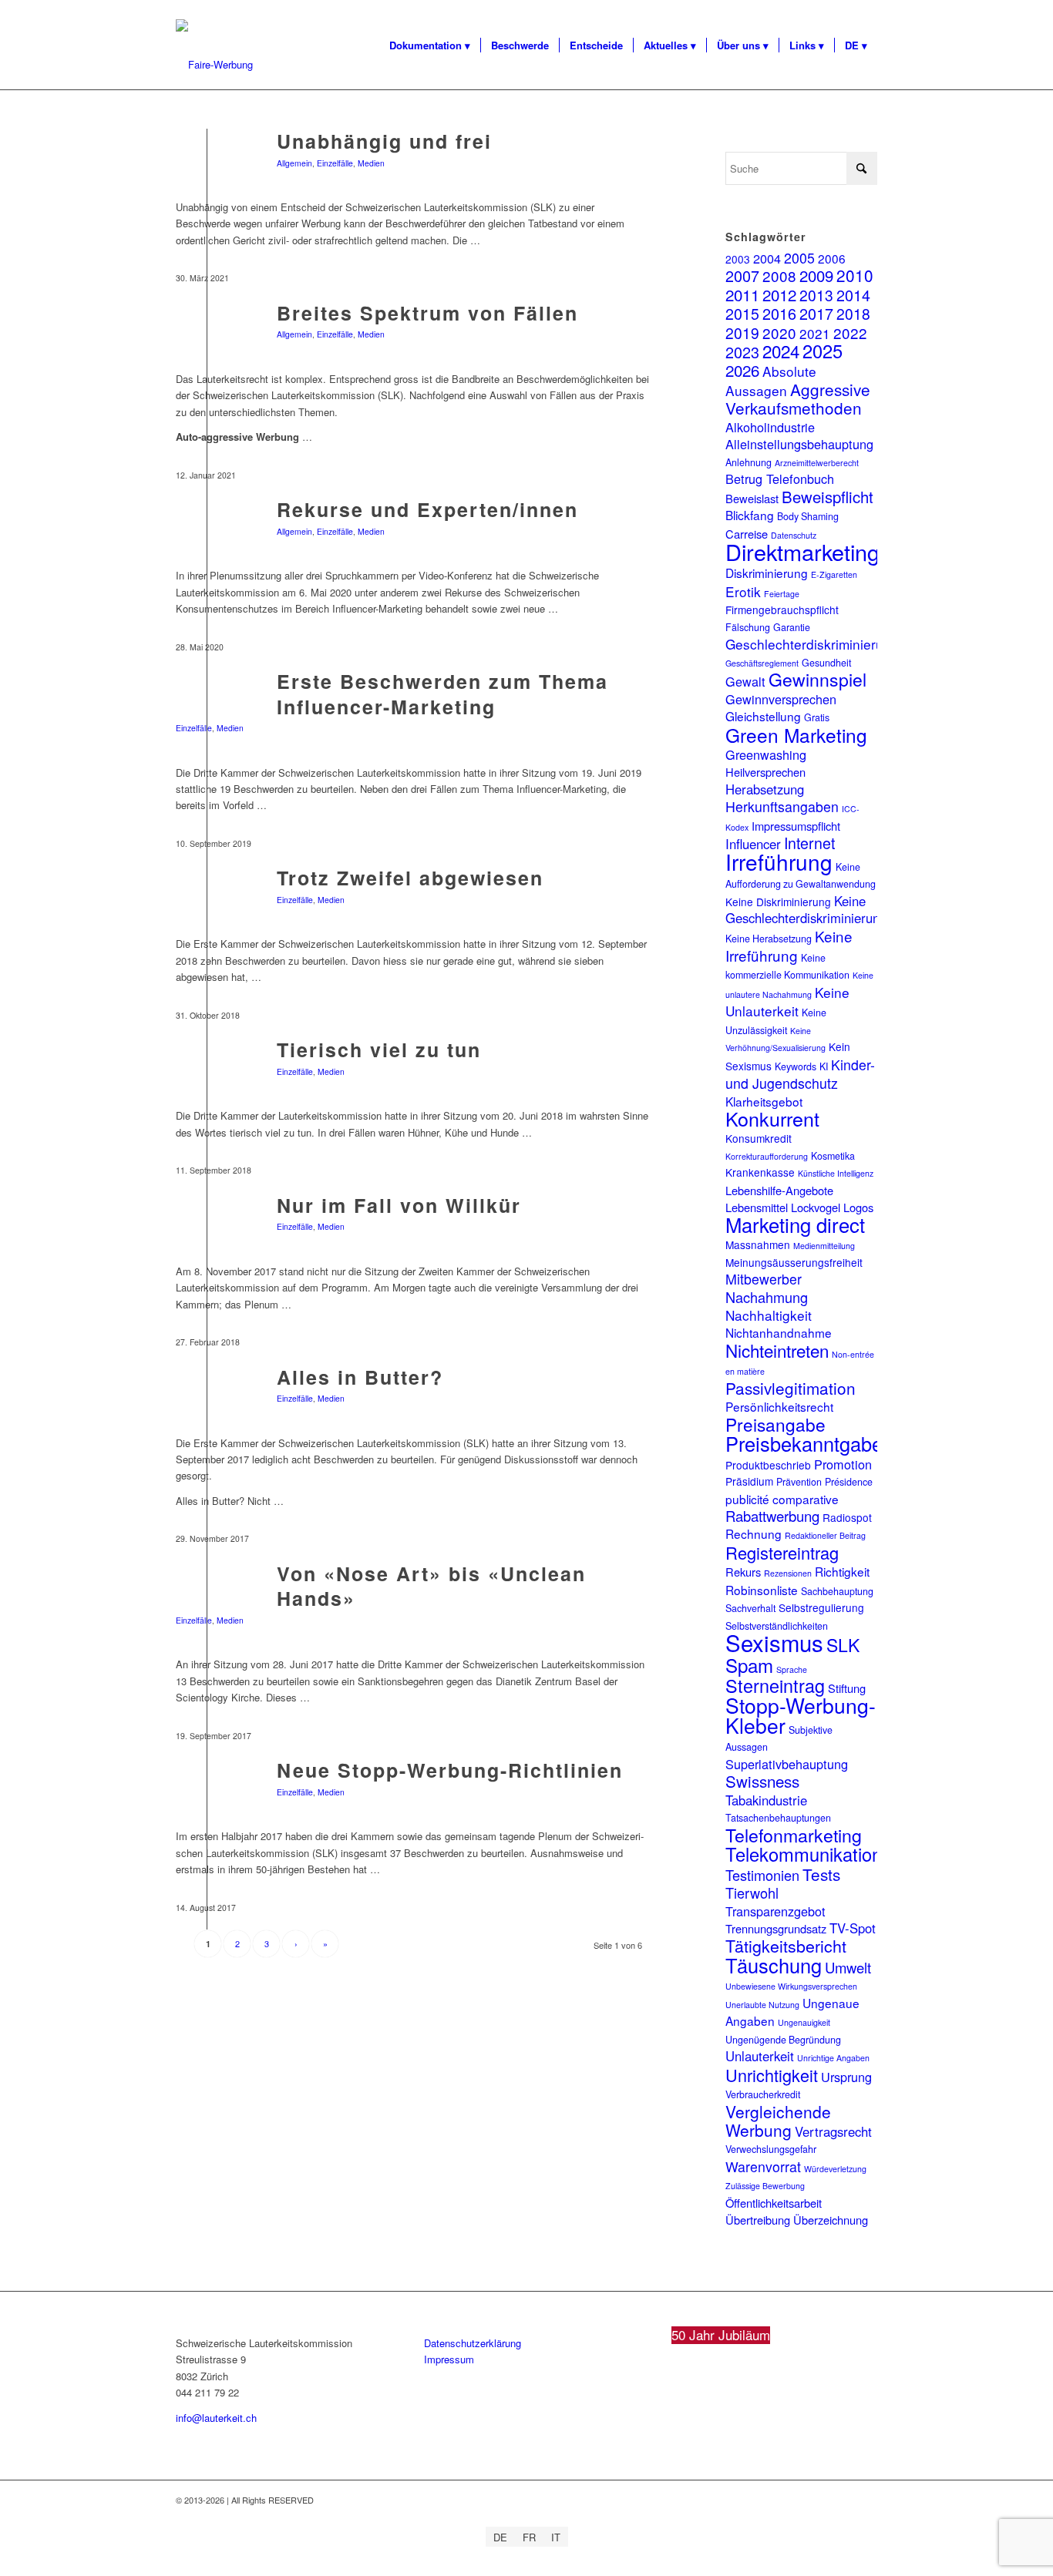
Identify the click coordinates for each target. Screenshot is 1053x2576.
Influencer (753, 844)
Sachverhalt (750, 1608)
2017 (816, 313)
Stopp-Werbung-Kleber (801, 1715)
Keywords (796, 1066)
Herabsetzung (765, 789)
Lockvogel (816, 1207)
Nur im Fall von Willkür (399, 1205)
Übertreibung (758, 2220)
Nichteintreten (777, 1350)
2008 (779, 275)
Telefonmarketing (794, 1835)
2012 (779, 294)
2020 (779, 332)
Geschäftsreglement (762, 663)
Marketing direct (795, 1224)
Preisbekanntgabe (804, 1443)
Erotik (743, 591)
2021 (815, 333)
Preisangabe (775, 1424)
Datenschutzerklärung (473, 2343)
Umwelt (848, 1967)
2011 (742, 294)
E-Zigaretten (834, 574)
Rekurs (743, 1572)
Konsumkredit (759, 1138)
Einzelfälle (335, 163)
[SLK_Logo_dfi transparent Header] (214, 65)
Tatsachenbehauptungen (778, 1818)
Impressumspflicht (796, 826)
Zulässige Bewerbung (765, 2186)
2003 (738, 259)
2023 (742, 352)
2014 (853, 295)
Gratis (817, 717)
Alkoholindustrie (770, 427)
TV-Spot (853, 1928)
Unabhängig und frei (384, 141)
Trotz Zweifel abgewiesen (410, 878)
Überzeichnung (831, 2220)
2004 (767, 258)
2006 (832, 258)
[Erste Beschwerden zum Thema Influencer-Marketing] (207, 705)
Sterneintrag (775, 1685)
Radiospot (847, 1517)
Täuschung (774, 1965)
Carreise (747, 534)
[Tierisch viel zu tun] (207, 1073)
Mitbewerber (764, 1279)
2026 (742, 370)
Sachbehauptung (837, 1591)
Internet (809, 843)
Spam (749, 1665)
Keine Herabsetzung (769, 939)
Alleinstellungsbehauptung (799, 444)
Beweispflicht (828, 497)
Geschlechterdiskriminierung (812, 644)
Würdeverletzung (835, 2169)
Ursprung (846, 2077)
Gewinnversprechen (781, 699)
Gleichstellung (763, 716)
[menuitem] (430, 45)
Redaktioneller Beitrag (825, 1535)
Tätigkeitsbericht (786, 1945)
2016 (779, 313)
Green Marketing (796, 735)
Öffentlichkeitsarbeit (774, 2203)
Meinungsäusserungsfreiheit (794, 1262)
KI (824, 1066)
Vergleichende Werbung (778, 2121)
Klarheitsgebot (764, 1101)
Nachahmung (767, 1297)
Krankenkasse (760, 1172)
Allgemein (294, 163)
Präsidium (749, 1481)
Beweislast (752, 498)
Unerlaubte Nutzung (762, 2005)
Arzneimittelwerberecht (817, 463)
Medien (371, 163)
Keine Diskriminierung (778, 902)
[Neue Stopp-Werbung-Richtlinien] (207, 1793)
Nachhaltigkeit (769, 1315)
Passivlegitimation (791, 1388)
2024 (781, 351)
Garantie (792, 627)
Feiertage (782, 594)
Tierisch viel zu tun (379, 1050)
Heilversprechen (765, 772)
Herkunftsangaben (782, 806)
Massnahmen (758, 1244)
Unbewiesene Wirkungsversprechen (791, 1986)
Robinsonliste (762, 1590)
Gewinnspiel (818, 679)
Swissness (762, 1781)
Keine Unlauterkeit (787, 1001)
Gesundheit (826, 663)
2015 (742, 314)
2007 (742, 275)
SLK (843, 1645)
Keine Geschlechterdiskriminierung (806, 909)
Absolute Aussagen (771, 380)
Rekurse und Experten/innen (427, 509)
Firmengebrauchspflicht (782, 610)
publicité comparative (782, 1499)
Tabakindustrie (766, 1800)
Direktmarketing (802, 551)
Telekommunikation (804, 1854)
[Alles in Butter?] (207, 1401)
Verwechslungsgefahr (771, 2149)
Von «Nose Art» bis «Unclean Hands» (431, 1586)
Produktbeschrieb (768, 1465)
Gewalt (745, 681)
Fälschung (748, 627)
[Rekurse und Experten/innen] (207, 533)
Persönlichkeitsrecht (779, 1406)
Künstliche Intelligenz (836, 1173)
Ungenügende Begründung (783, 2040)
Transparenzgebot (775, 1911)
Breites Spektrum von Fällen (427, 313)
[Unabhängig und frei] (207, 165)
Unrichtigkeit (772, 2075)
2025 (823, 351)
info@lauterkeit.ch (216, 2418)
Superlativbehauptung (787, 1764)
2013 (816, 295)
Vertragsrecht (833, 2131)
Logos (858, 1207)
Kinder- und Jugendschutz (800, 1074)
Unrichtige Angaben (833, 2058)
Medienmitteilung (824, 1246)
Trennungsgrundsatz (776, 1928)
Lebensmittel (757, 1207)
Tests (821, 1874)
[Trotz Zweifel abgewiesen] (207, 901)
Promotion (843, 1464)
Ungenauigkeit (804, 2022)
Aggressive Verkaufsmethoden (798, 398)
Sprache (792, 1669)
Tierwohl (752, 1893)
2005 (799, 258)
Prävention (799, 1482)
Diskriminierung (767, 573)
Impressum (449, 2359)
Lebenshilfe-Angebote (779, 1190)
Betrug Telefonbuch (780, 479)
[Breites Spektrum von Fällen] (207, 336)
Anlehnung (749, 462)
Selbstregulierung (821, 1607)
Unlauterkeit (760, 2056)
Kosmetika (833, 1156)
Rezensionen (788, 1573)
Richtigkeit (842, 1571)
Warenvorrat (763, 2166)
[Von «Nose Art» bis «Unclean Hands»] (207, 1597)
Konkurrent (772, 1118)
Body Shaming (808, 516)
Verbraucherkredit (763, 2094)
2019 (742, 332)
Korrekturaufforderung (767, 1156)
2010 (855, 275)
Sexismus (774, 1642)
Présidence (849, 1482)
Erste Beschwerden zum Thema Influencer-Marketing (442, 694)
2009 (816, 275)
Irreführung (779, 861)
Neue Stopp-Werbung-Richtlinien (450, 1770)
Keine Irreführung (789, 945)
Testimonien (762, 1875)
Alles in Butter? (360, 1377)
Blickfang (750, 515)
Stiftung (847, 1688)
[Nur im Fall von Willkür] (207, 1229)
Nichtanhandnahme (779, 1332)
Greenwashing (766, 754)
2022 (850, 332)
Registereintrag (782, 1552)
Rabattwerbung (772, 1516)
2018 (853, 313)
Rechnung (754, 1533)
